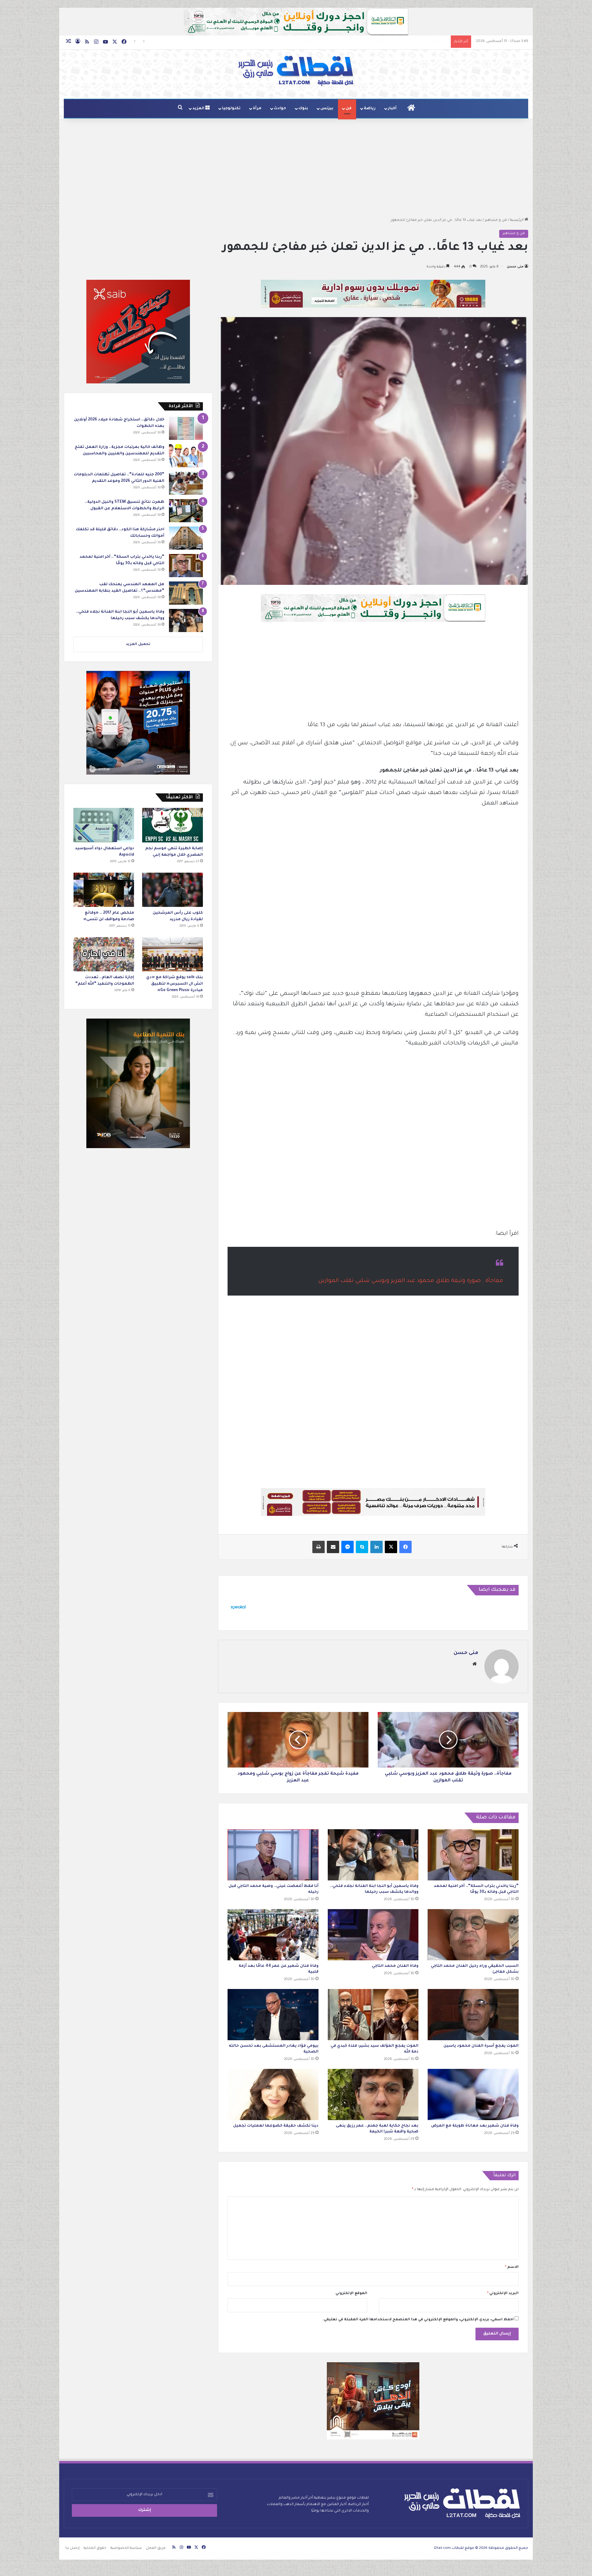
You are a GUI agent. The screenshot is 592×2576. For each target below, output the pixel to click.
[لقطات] (296, 71)
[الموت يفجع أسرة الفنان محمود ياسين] (473, 2015)
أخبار (392, 109)
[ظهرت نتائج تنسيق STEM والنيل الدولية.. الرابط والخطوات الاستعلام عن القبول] (186, 511)
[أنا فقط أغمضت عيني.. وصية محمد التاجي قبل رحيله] (273, 1855)
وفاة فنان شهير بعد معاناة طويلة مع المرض (475, 2126)
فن (349, 109)
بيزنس (327, 109)
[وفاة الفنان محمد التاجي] (373, 1935)
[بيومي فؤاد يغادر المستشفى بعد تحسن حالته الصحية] (273, 2015)
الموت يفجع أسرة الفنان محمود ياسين (481, 2046)
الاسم (512, 2267)
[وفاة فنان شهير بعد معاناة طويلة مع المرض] (473, 2094)
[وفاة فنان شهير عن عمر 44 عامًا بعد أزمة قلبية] (273, 1935)
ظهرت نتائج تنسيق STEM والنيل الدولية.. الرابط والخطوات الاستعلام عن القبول (383, 41)
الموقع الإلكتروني (351, 2294)
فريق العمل (156, 2548)
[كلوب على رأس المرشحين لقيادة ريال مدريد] (173, 890)
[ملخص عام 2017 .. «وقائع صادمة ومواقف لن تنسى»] (104, 890)
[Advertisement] (296, 168)
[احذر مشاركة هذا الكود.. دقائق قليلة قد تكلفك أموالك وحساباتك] (186, 538)
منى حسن (515, 267)
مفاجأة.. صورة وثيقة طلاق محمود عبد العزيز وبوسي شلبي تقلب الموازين (411, 1281)
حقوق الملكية (95, 2548)
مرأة (257, 109)
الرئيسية (517, 220)
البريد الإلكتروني (503, 2294)
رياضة (370, 109)
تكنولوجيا (231, 109)
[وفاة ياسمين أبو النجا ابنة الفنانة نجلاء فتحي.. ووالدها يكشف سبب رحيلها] (373, 1855)
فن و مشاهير (496, 220)
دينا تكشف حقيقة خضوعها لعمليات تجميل (276, 2126)
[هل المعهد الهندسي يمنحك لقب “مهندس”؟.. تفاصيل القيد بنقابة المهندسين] (186, 593)
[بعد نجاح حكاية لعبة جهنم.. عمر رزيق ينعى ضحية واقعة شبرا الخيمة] (373, 2094)
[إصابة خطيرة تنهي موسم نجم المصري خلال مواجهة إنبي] (173, 825)
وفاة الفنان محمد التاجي (395, 1966)
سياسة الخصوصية (126, 2548)
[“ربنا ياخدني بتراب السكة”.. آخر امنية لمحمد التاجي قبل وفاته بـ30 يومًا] (473, 1855)
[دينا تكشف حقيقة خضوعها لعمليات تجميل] (273, 2094)
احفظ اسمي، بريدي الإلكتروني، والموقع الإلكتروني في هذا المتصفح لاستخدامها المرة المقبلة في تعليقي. (418, 2320)
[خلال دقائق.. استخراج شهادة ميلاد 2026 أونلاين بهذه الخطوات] (186, 428)
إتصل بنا (72, 2548)
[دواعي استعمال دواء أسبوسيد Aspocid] (104, 825)
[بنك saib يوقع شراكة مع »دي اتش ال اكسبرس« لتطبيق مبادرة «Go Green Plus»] (173, 954)
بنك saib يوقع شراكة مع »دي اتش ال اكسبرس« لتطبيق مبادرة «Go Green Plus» (175, 984)
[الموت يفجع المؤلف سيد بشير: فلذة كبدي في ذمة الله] (373, 2015)
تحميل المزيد (138, 645)
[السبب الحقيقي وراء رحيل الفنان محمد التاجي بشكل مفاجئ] (473, 1935)
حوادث (280, 109)
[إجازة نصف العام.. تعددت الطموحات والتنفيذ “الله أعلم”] (104, 954)
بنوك (303, 109)
